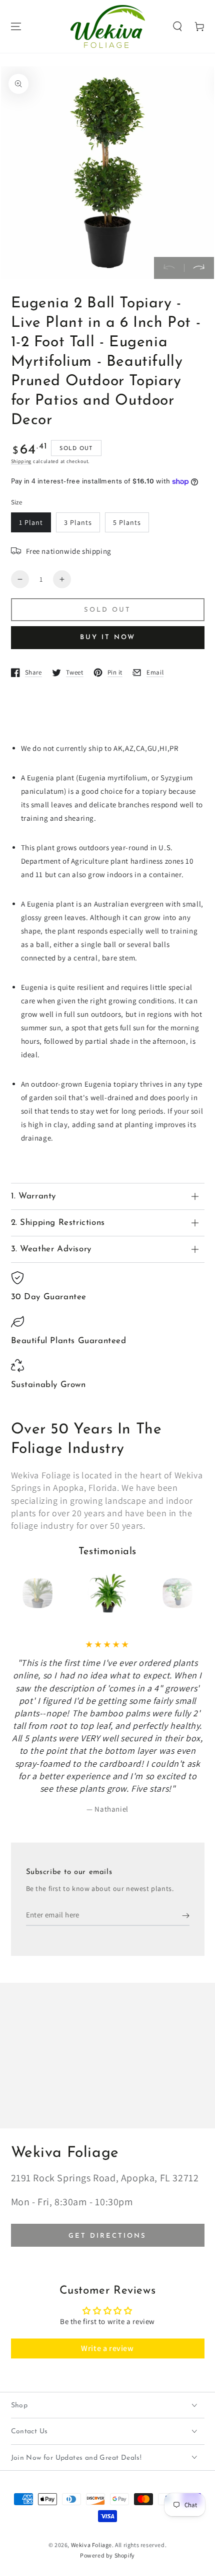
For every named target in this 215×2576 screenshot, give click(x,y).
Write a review (107, 2348)
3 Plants (78, 522)
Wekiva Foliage (91, 2545)
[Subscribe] (186, 1916)
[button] (177, 26)
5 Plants (127, 522)
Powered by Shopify (107, 2555)
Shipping (21, 461)
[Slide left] (169, 268)
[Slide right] (199, 268)
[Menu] (16, 26)
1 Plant (31, 522)
